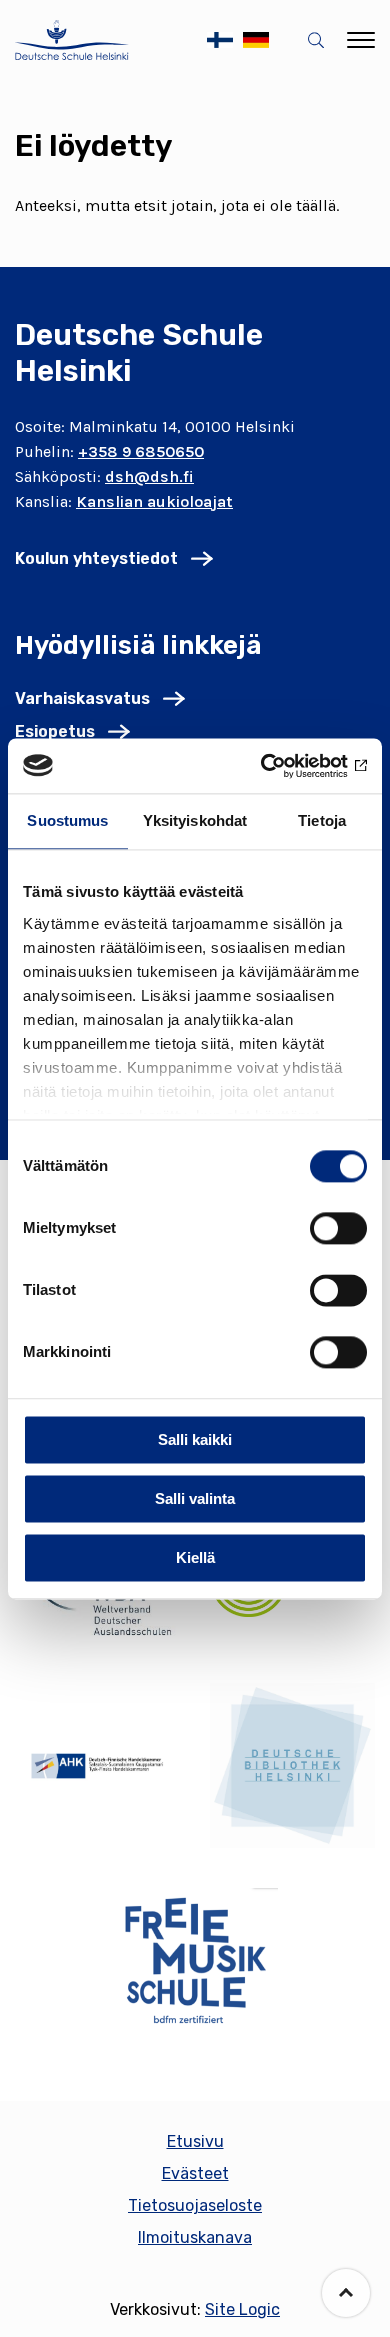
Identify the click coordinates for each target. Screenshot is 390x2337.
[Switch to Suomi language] (220, 40)
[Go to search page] (320, 40)
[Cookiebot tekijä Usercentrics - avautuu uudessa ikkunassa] (280, 766)
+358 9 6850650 (141, 451)
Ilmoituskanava (195, 2237)
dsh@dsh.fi (149, 476)
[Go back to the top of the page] (346, 2293)
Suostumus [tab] (67, 820)
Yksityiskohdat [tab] (195, 820)
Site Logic (242, 2309)
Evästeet (195, 2173)
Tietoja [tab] (322, 820)
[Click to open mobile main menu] (361, 40)
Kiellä (195, 1557)
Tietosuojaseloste (195, 2205)
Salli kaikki (195, 1439)
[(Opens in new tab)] (97, 1766)
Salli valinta (195, 1498)
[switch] (338, 1228)
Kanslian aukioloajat (154, 501)
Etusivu (195, 2141)
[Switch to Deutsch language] (256, 40)
